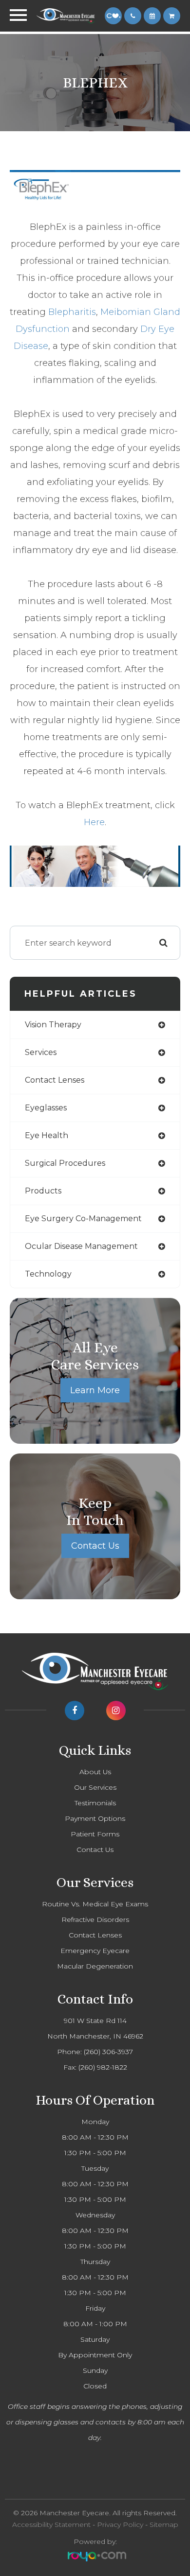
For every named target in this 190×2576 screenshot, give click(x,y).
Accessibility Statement (51, 2524)
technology (48, 1274)
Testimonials (95, 1803)
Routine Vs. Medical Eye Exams (95, 1904)
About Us (95, 1772)
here (94, 822)
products (43, 1191)
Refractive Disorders (95, 1919)
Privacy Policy (120, 2524)
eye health (47, 1135)
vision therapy (53, 1025)
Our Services (95, 1787)
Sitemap (164, 2524)
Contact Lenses (95, 1935)
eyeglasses (46, 1108)
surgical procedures (65, 1163)
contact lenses (55, 1080)
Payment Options (95, 1818)
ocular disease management (81, 1246)
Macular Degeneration (95, 1966)
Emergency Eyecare (95, 1951)
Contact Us (95, 1546)
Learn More (95, 1390)
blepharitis (72, 312)
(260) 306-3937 (108, 2052)
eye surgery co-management (83, 1219)
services (41, 1052)
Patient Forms (95, 1834)
